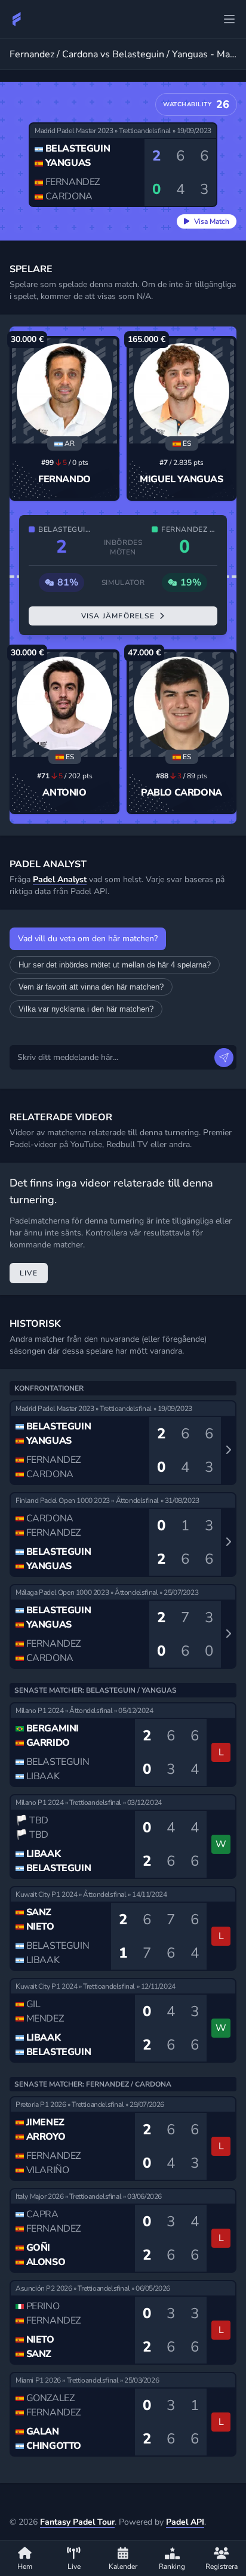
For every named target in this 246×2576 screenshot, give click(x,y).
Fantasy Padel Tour (77, 2522)
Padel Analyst (60, 879)
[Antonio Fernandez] (64, 704)
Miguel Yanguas (181, 479)
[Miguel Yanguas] (182, 391)
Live (29, 1273)
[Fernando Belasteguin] (64, 391)
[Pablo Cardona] (182, 704)
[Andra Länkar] (229, 19)
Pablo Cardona (182, 793)
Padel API (185, 2522)
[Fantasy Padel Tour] (17, 19)
